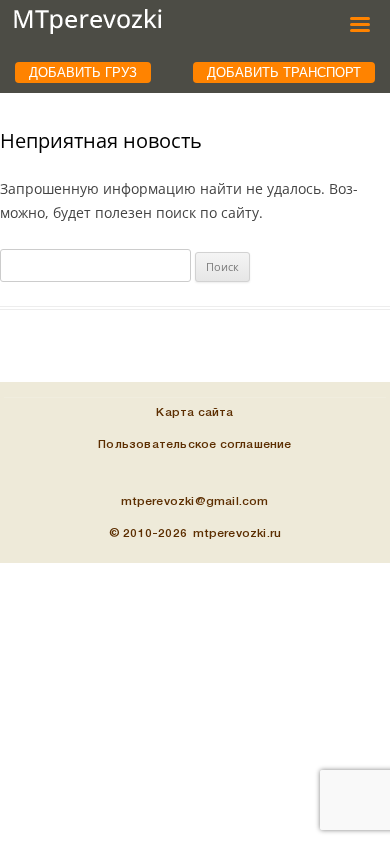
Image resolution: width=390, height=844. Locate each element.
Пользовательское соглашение (194, 444)
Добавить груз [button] (83, 72)
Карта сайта (194, 412)
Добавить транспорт (284, 72)
